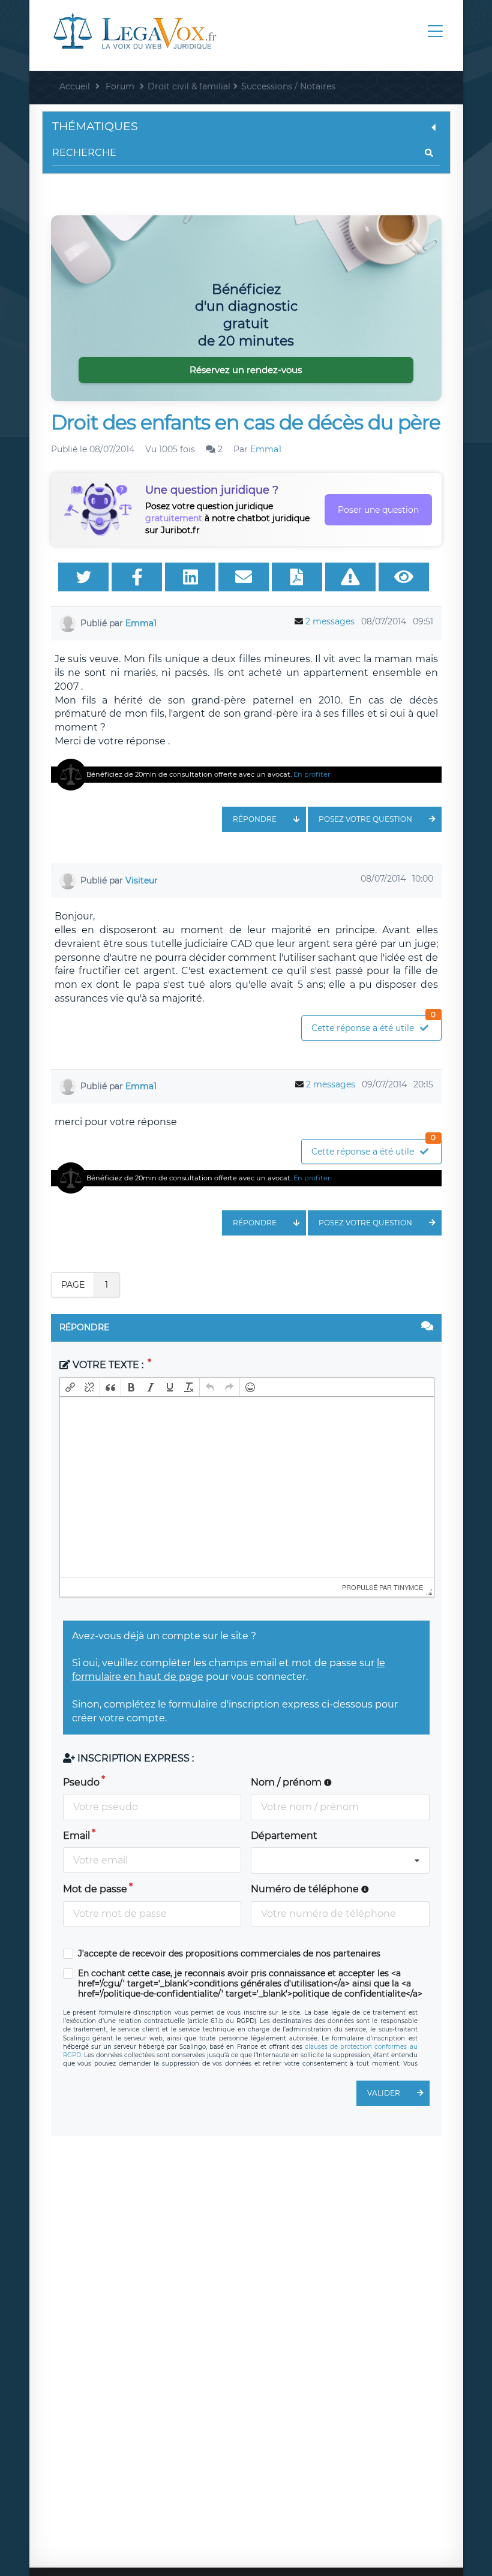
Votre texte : (108, 1365)
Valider (384, 2093)
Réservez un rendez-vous (246, 370)
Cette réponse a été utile (374, 1025)
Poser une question (378, 510)
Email (76, 1836)
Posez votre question (365, 819)
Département (284, 1836)
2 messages (330, 621)
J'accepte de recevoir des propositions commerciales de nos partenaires (229, 1954)
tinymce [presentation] (408, 1587)
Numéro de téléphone (306, 1889)
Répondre (255, 819)
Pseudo (81, 1782)
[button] (70, 1387)
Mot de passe (95, 1889)
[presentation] (70, 1387)
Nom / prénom (287, 1782)
